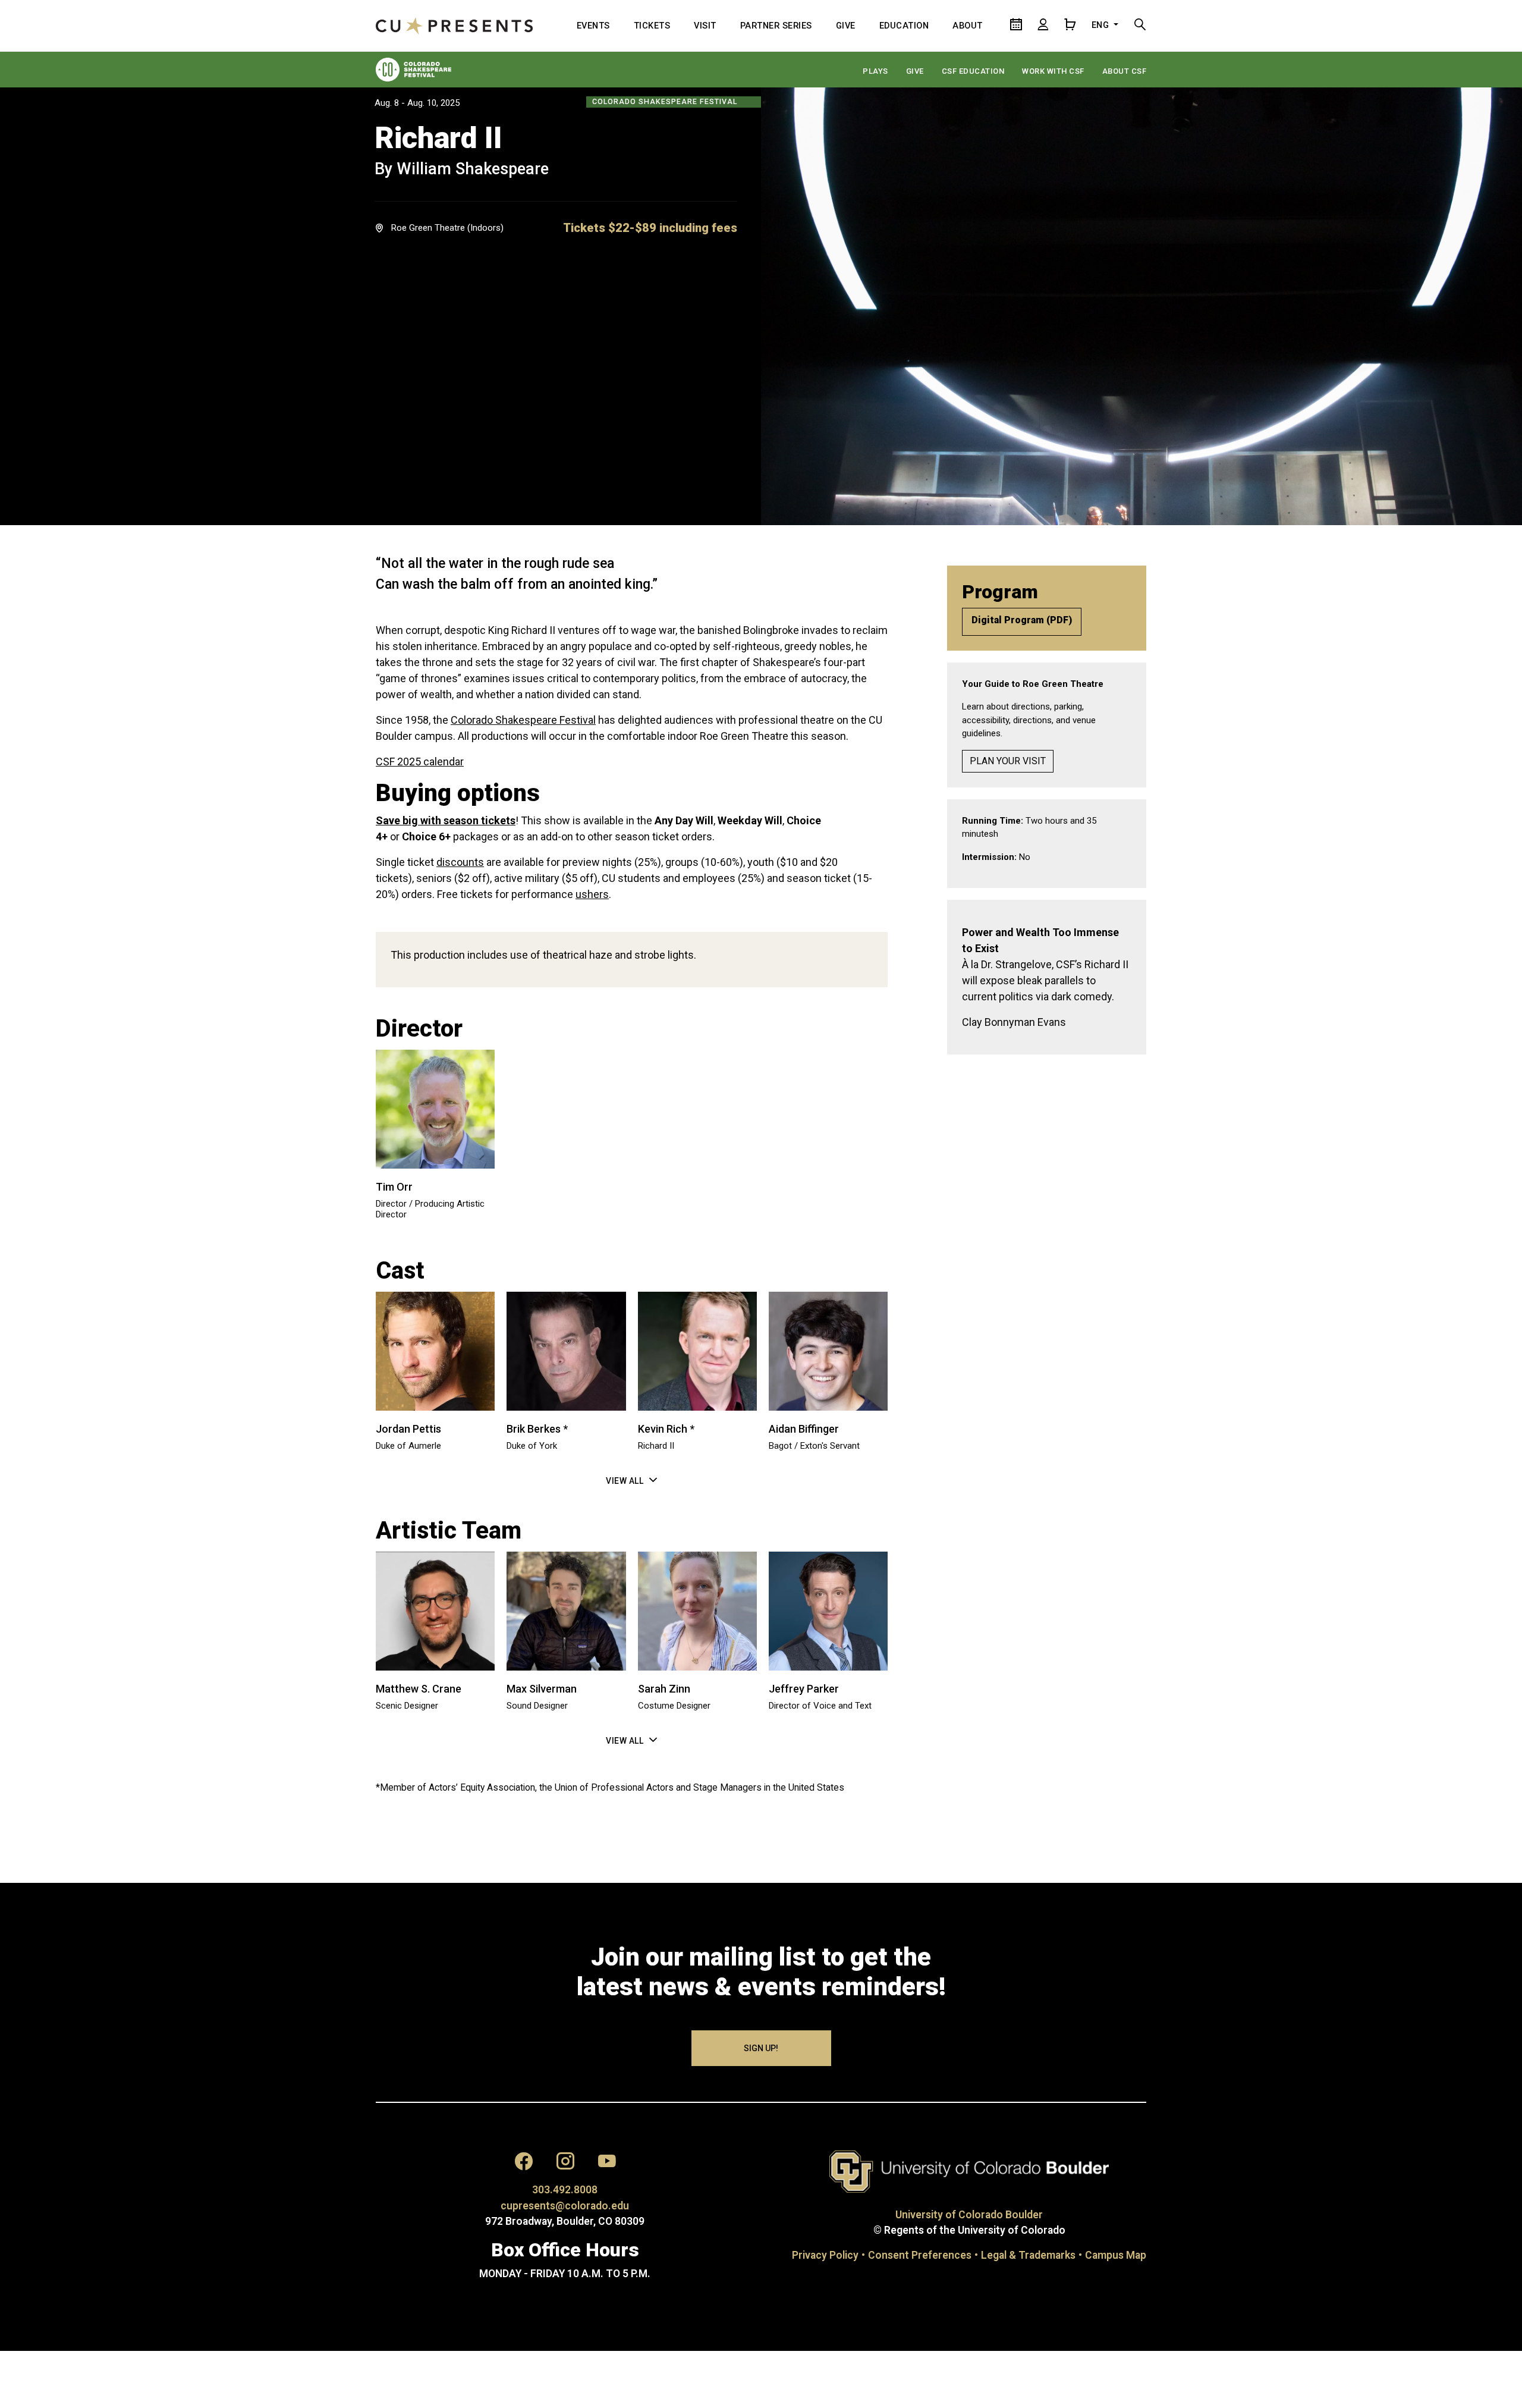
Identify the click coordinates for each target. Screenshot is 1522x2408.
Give (915, 71)
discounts (460, 862)
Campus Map (1116, 2255)
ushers (592, 894)
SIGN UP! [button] (761, 2048)
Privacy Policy (825, 2255)
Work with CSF (1053, 71)
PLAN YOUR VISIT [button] (1008, 761)
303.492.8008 (565, 2190)
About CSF (1125, 71)
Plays (875, 71)
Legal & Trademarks (1028, 2255)
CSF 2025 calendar (420, 762)
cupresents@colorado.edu (565, 2206)
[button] (650, 228)
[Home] (454, 26)
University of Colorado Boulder (969, 2215)
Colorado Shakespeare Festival (523, 720)
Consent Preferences (920, 2255)
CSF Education (973, 71)
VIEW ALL (625, 1481)
